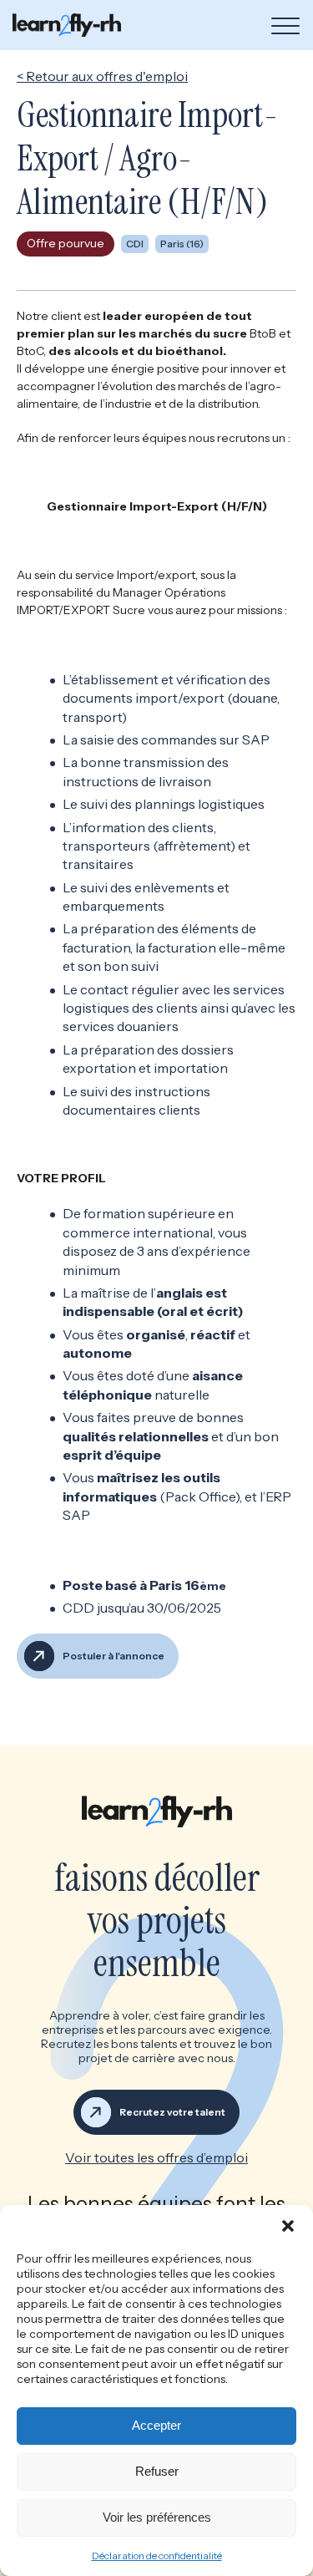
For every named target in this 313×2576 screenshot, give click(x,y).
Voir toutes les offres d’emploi (156, 2157)
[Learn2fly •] (67, 25)
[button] (288, 2226)
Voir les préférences (157, 2517)
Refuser (157, 2471)
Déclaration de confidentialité (157, 2556)
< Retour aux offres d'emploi (102, 76)
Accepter (156, 2425)
